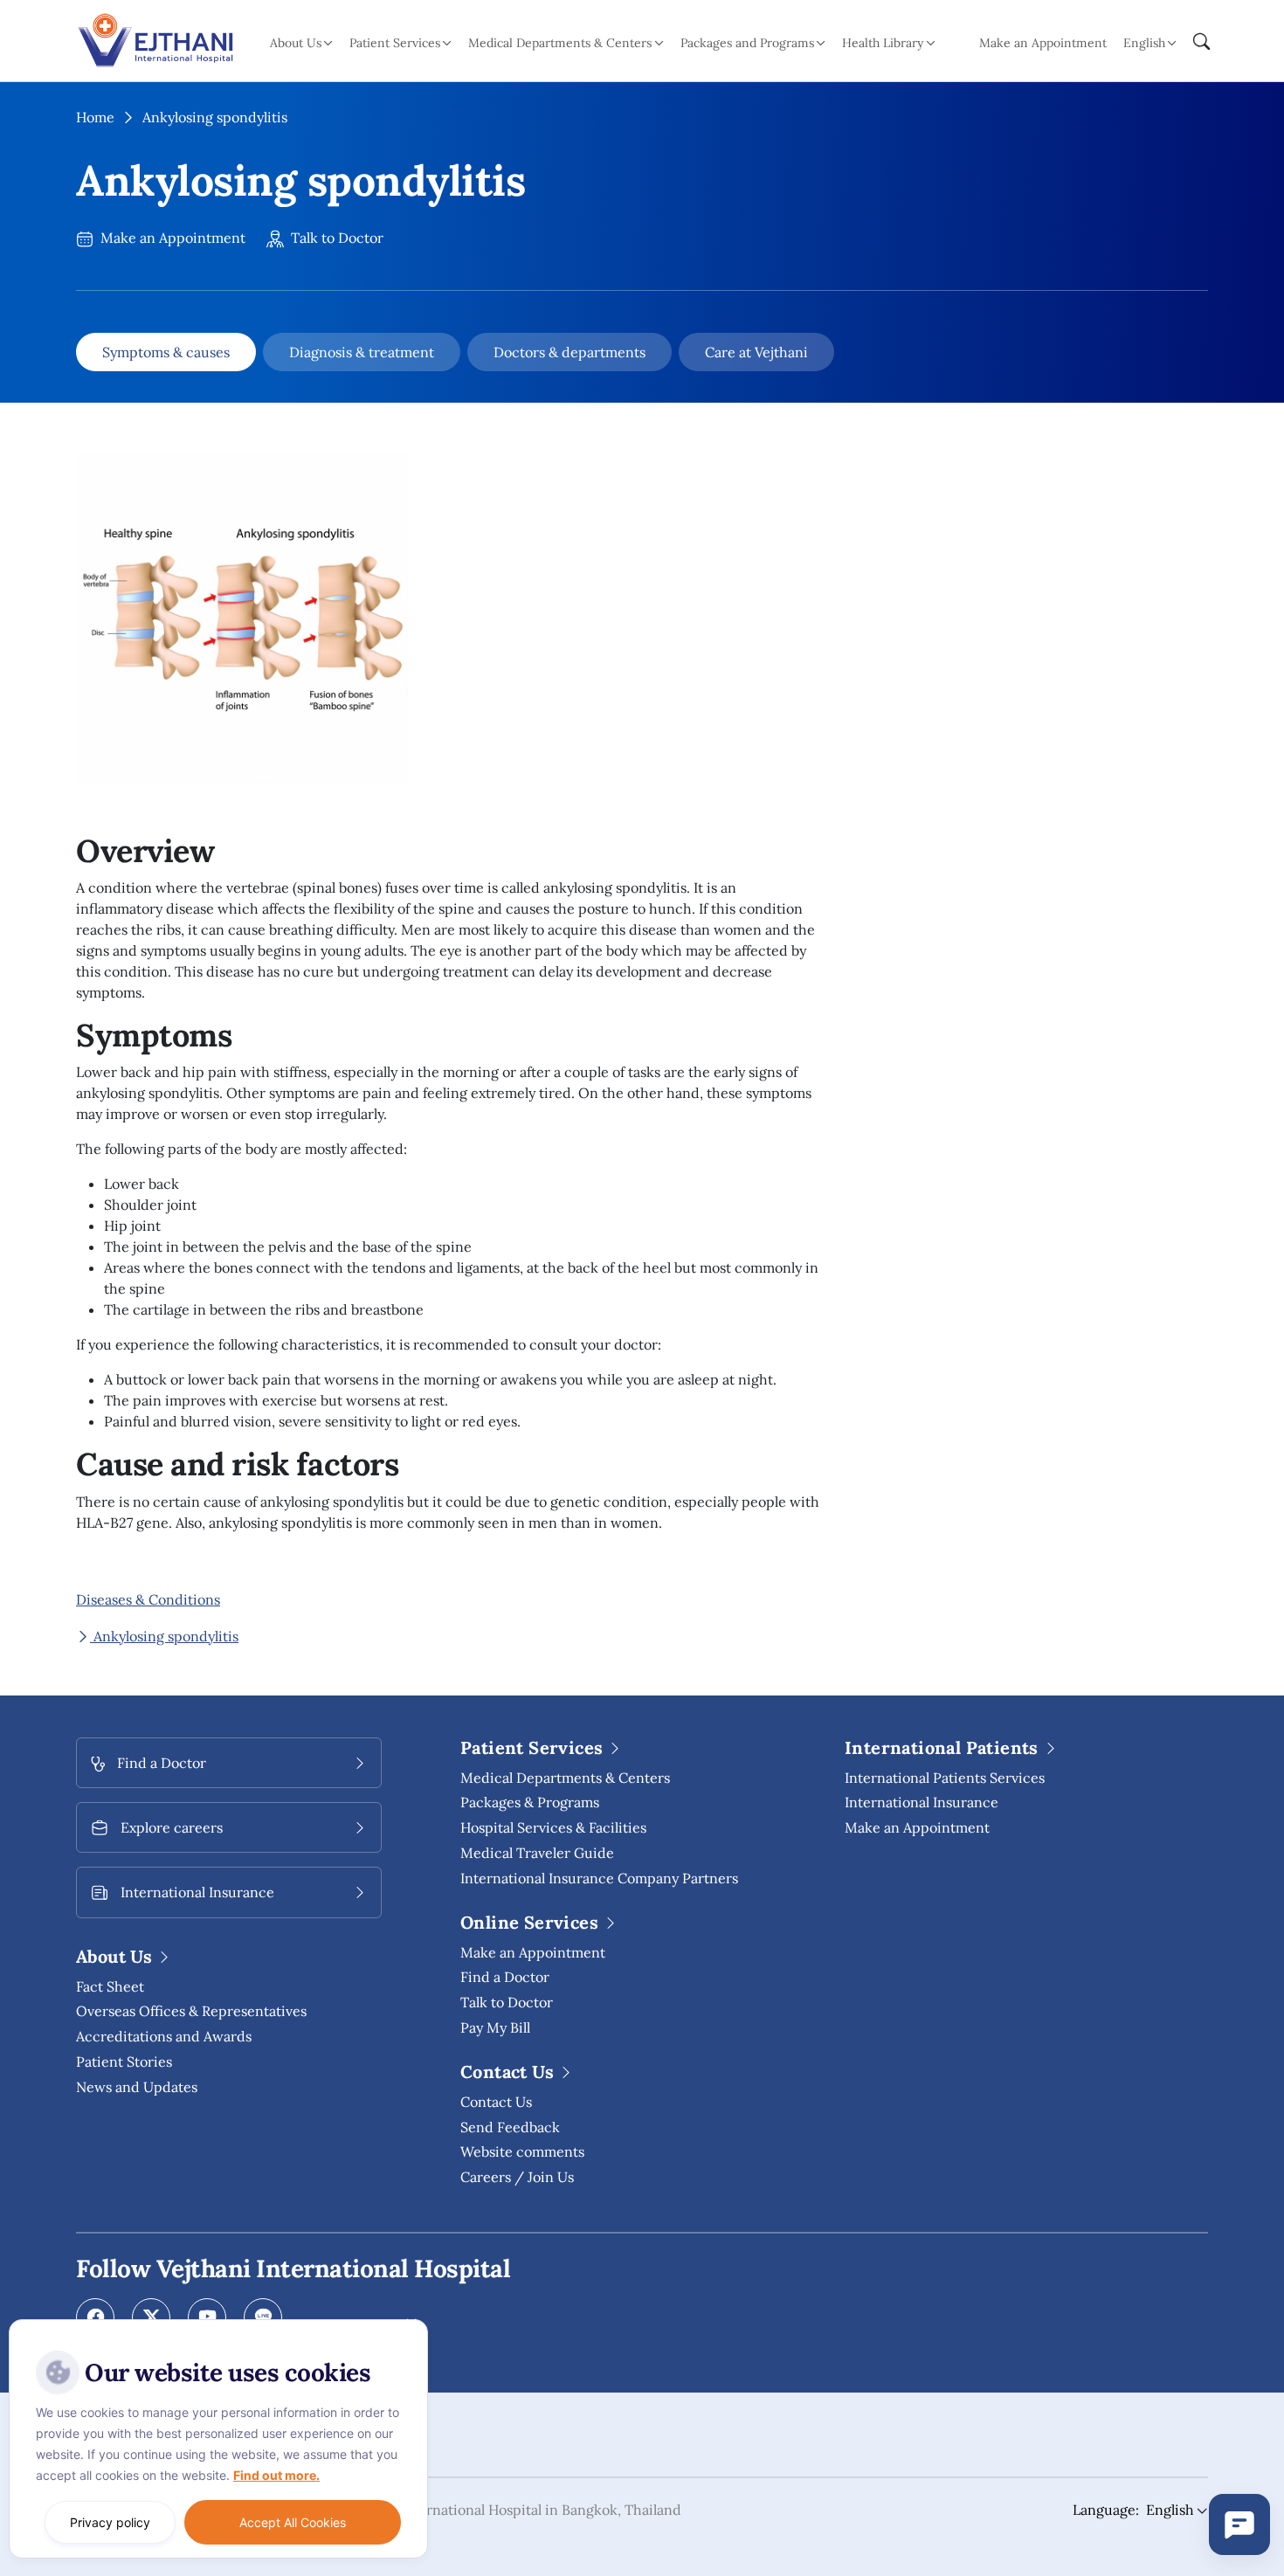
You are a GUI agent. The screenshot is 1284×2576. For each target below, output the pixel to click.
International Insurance (922, 1802)
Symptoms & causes (166, 352)
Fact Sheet (110, 1986)
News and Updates (137, 2087)
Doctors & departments (570, 352)
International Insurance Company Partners (599, 1878)
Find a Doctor (505, 1977)
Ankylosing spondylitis (164, 1636)
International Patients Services (945, 1778)
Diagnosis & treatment (362, 352)
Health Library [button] (883, 43)
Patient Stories (124, 2061)
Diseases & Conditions (148, 1599)
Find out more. (276, 2475)
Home (95, 117)
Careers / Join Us (517, 2177)
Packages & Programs (530, 1802)
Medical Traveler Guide (537, 1853)
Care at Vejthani (756, 352)
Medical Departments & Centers (565, 1778)
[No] (411, 2324)
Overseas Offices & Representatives (191, 2011)
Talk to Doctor (335, 238)
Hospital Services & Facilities (553, 1827)
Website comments (522, 2151)
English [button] (1144, 43)
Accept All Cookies (293, 2522)
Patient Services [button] (395, 43)
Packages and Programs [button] (747, 43)
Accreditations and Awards (164, 2036)
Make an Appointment (1043, 43)
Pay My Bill (495, 2027)
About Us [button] (296, 43)
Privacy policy (110, 2522)
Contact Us (496, 2102)
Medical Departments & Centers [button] (560, 43)
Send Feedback (510, 2127)
